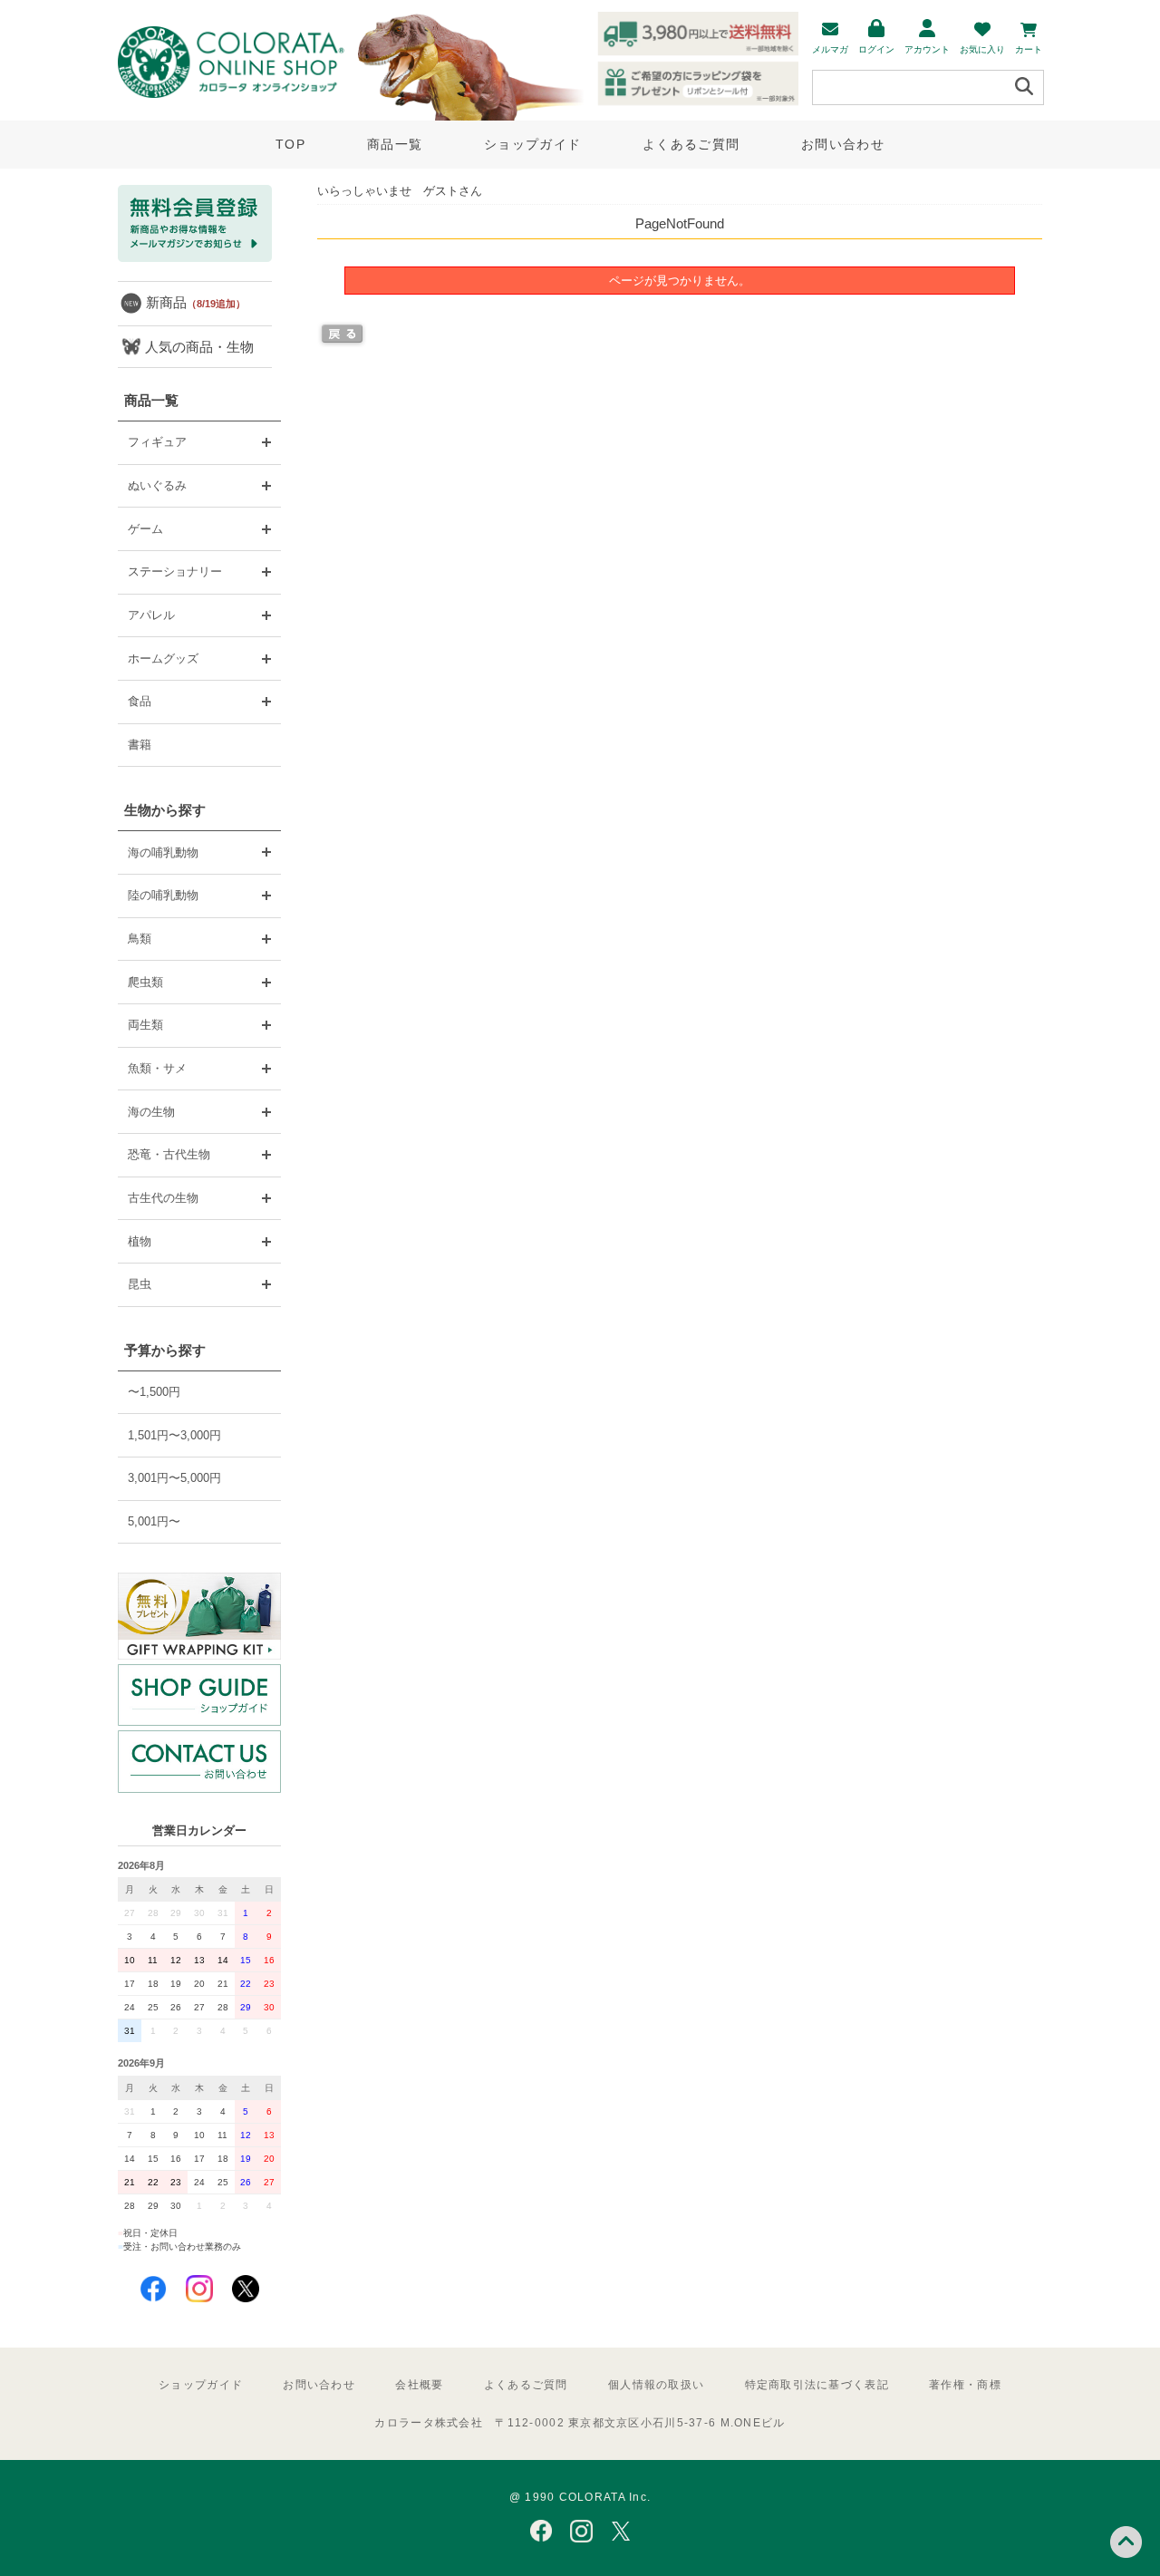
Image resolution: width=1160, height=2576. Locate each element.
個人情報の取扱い (656, 2385)
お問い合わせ (843, 144)
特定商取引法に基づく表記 (817, 2385)
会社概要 (419, 2385)
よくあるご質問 (691, 144)
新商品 (196, 302)
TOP (290, 144)
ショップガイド (532, 144)
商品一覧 (395, 144)
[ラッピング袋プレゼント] (199, 1616)
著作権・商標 (965, 2385)
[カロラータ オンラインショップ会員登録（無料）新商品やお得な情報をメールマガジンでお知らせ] (195, 258)
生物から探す (165, 810)
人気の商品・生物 (199, 347)
